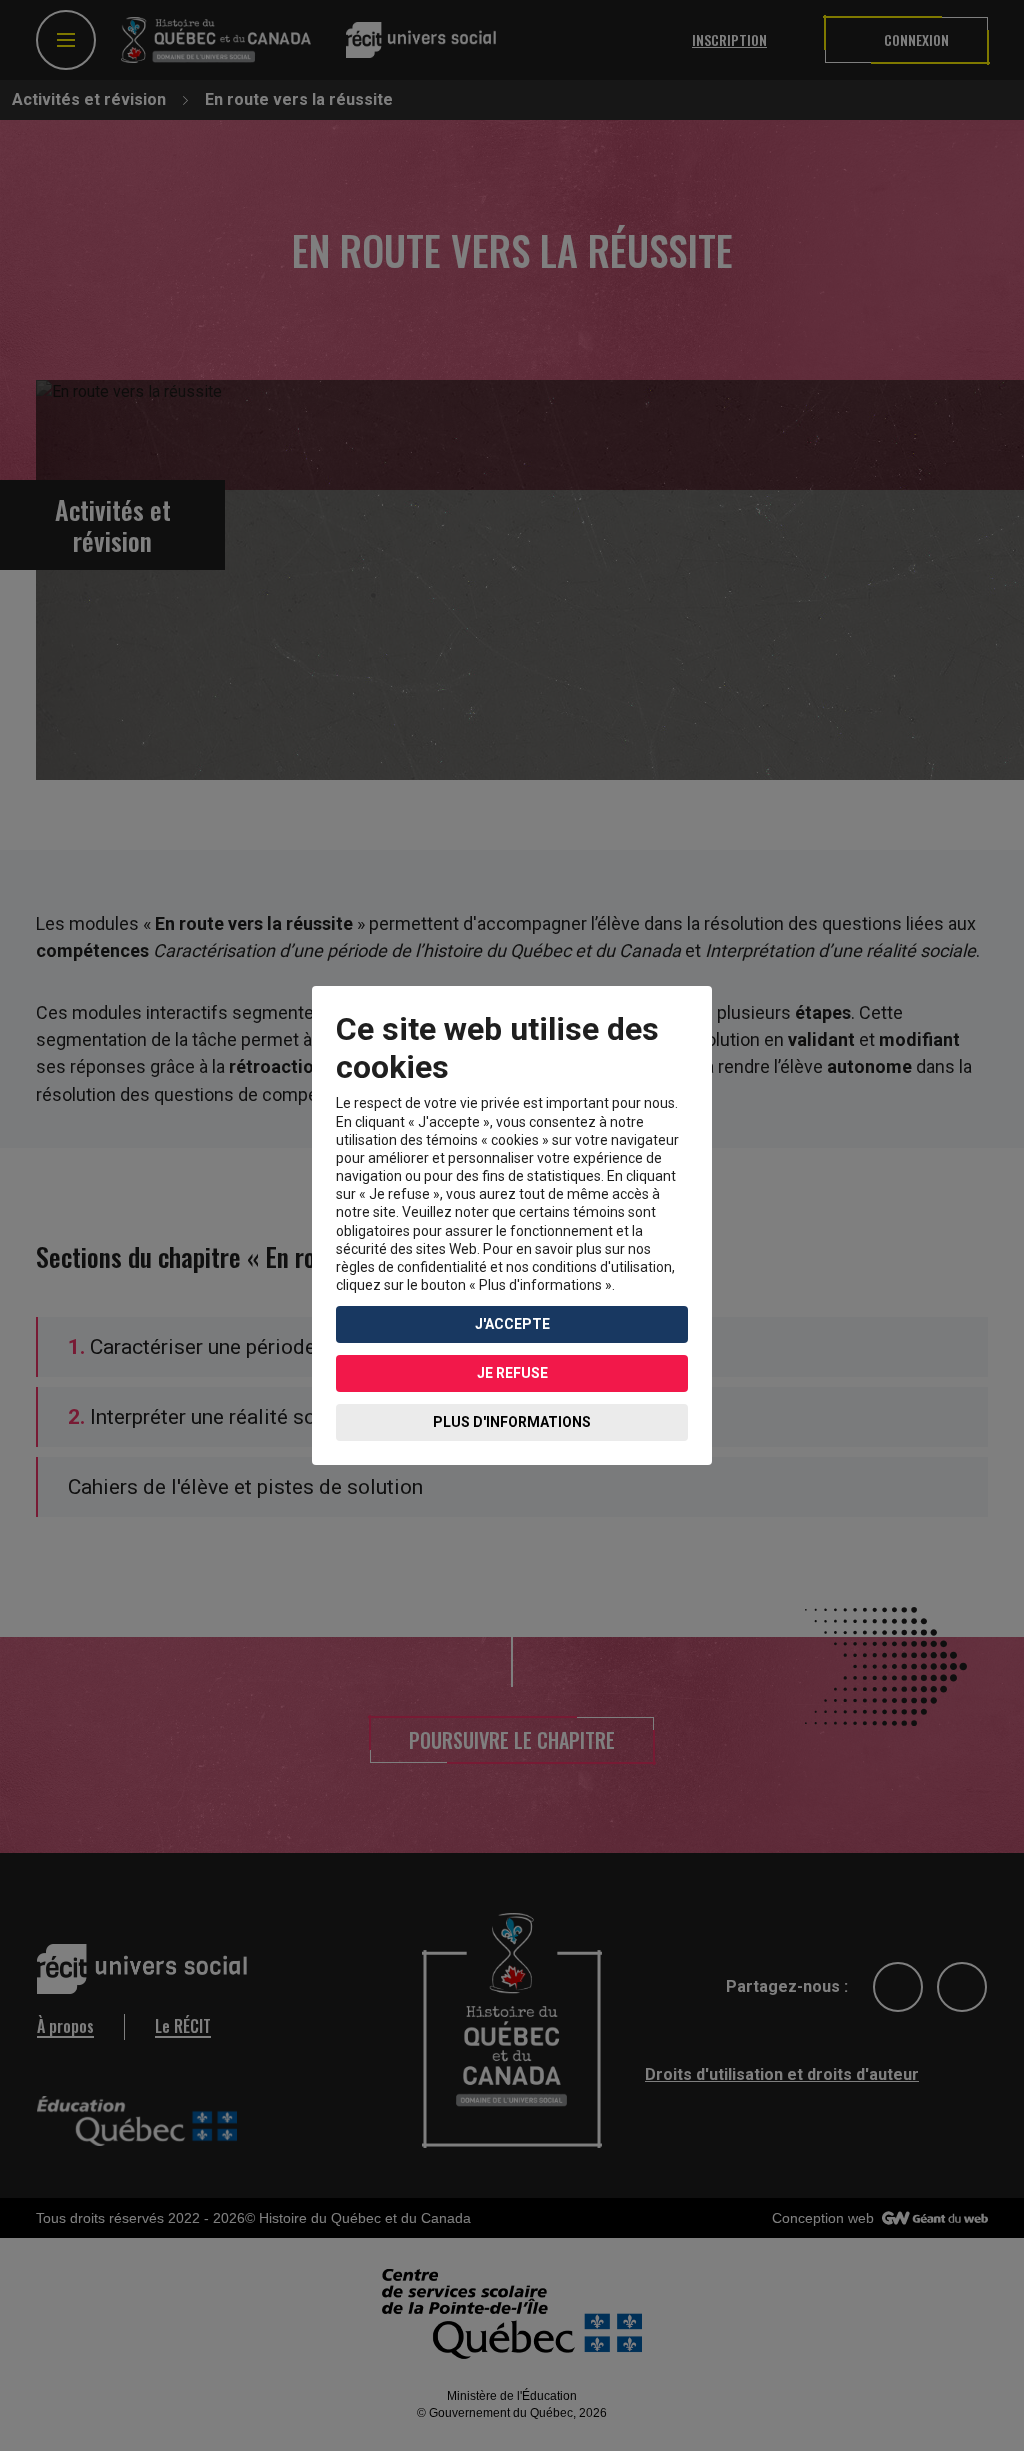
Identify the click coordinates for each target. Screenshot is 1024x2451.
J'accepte (512, 1324)
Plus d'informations (512, 1422)
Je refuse (512, 1373)
